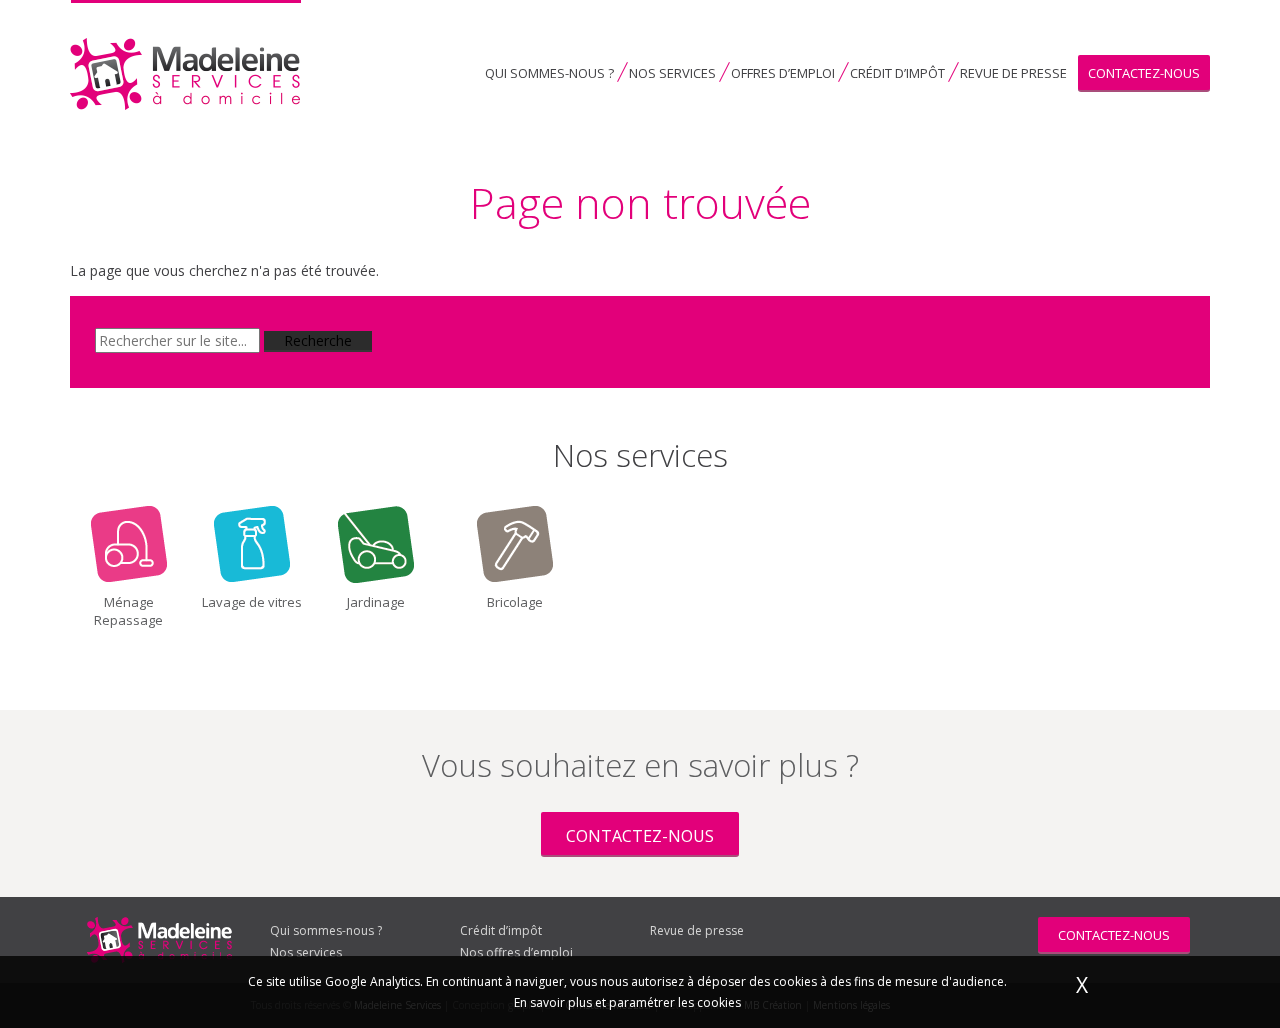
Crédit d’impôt (897, 73)
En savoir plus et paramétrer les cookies (627, 1002)
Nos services (672, 73)
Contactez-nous (1144, 73)
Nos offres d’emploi (516, 952)
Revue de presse (1013, 73)
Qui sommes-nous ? (549, 73)
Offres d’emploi (783, 73)
